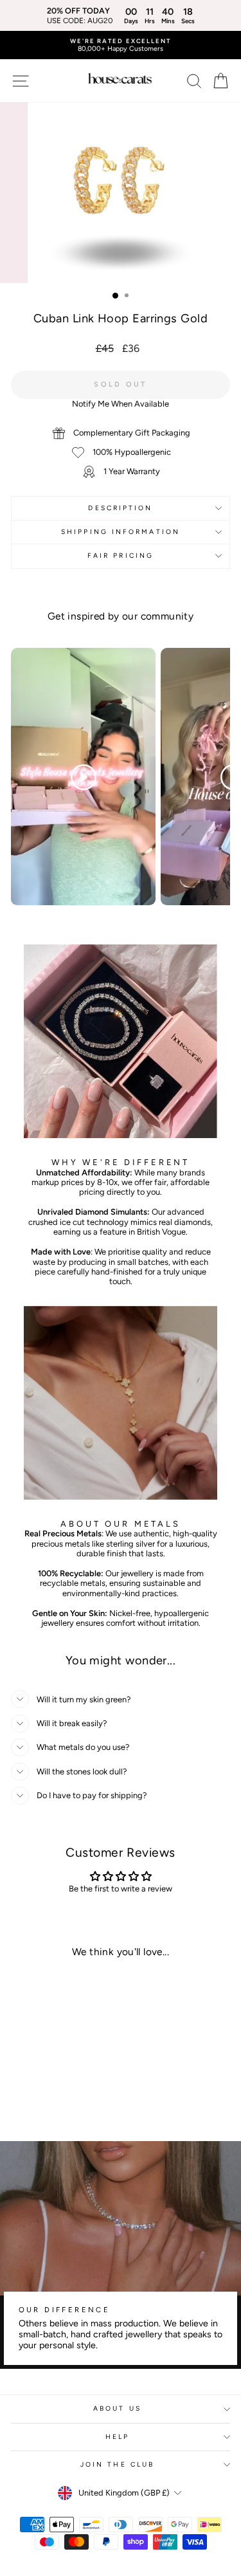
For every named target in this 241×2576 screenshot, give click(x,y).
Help (117, 2437)
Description (120, 508)
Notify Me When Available (121, 404)
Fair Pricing (121, 556)
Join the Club (117, 2464)
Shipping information (121, 532)
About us (117, 2408)
